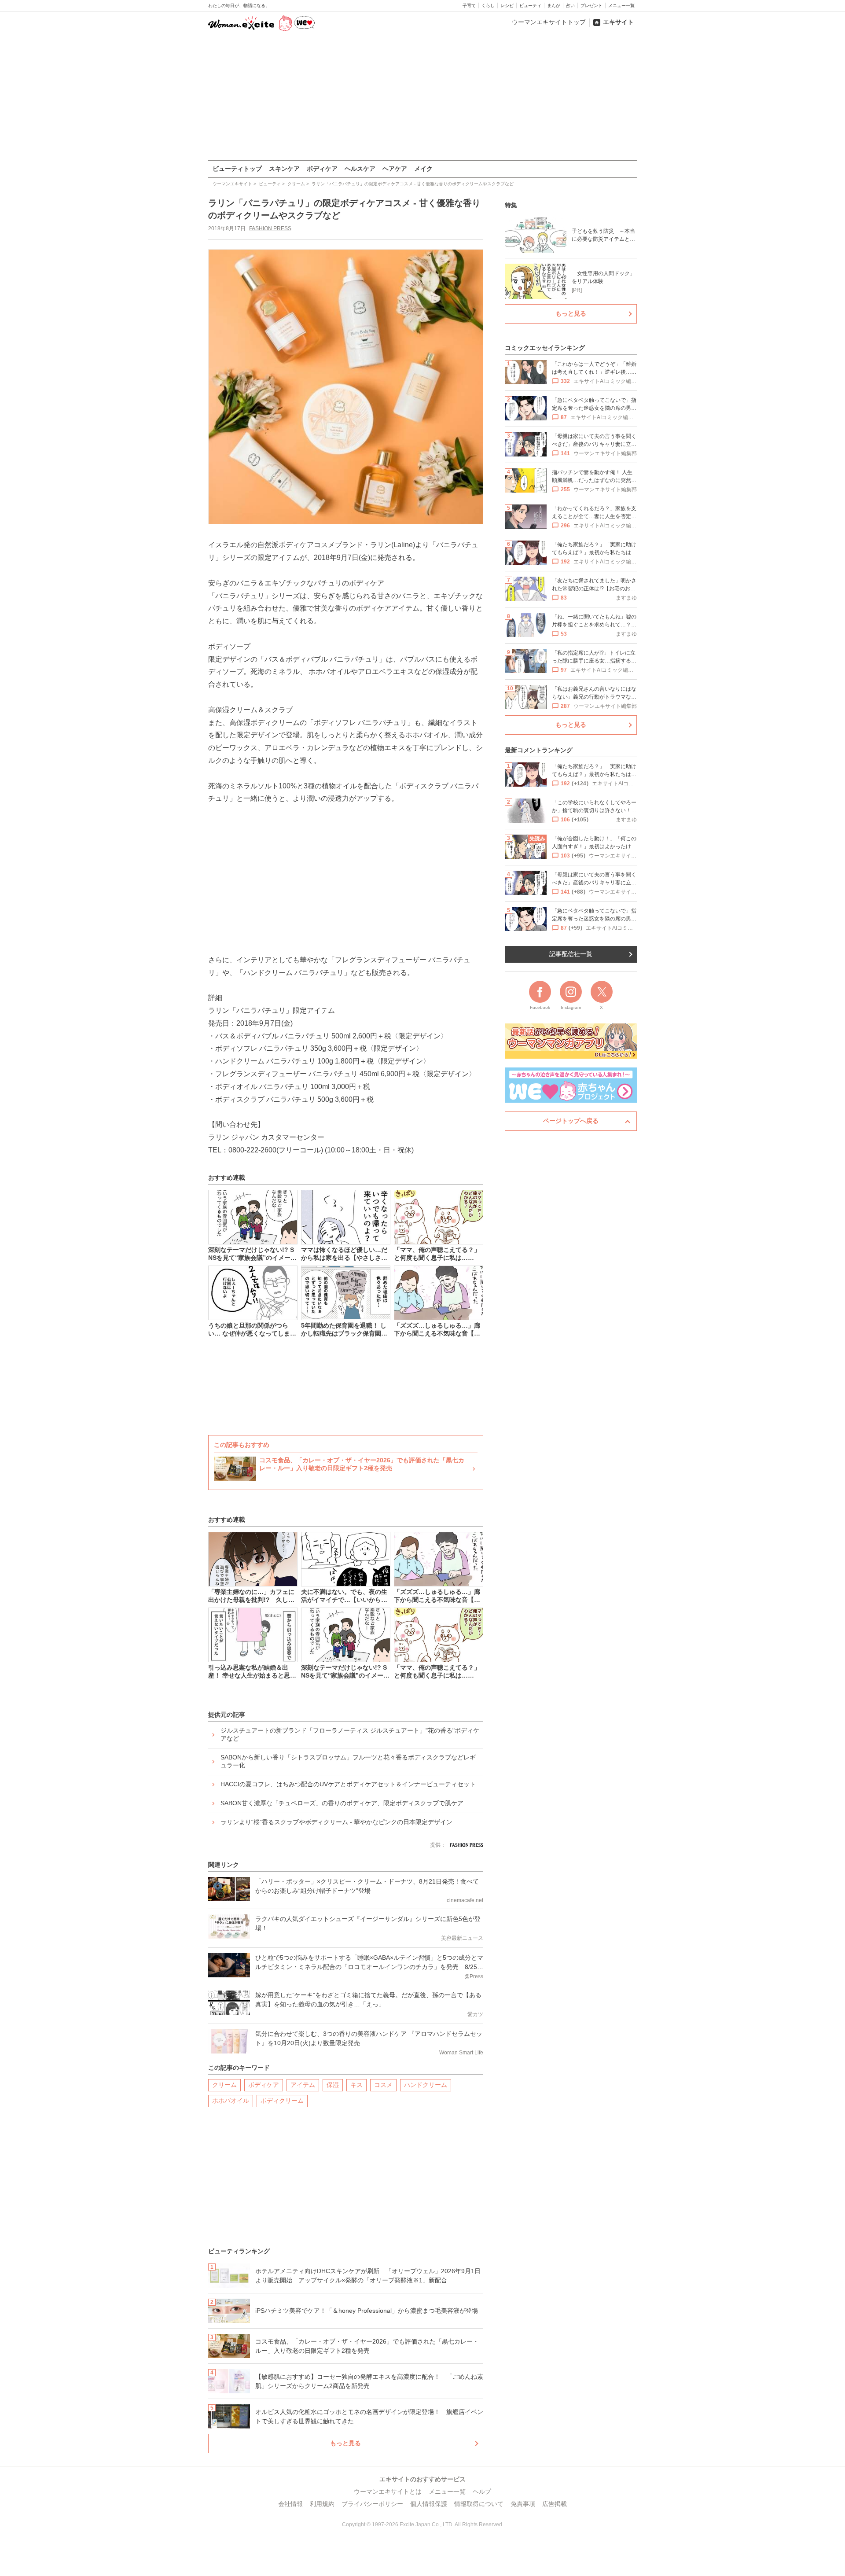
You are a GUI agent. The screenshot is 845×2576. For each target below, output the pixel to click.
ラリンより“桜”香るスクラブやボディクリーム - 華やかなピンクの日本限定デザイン (336, 1822)
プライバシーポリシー (372, 2504)
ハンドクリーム (426, 2085)
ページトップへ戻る (571, 1121)
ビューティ (530, 6)
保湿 (333, 2085)
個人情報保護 (429, 2504)
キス (356, 2085)
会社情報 (290, 2504)
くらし (488, 6)
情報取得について (479, 2504)
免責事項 (523, 2504)
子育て (469, 6)
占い (570, 6)
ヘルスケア (360, 169)
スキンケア (284, 169)
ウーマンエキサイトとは (388, 2491)
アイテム (303, 2085)
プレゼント (591, 6)
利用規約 (322, 2504)
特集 (511, 205)
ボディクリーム (282, 2101)
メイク (423, 169)
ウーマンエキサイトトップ (549, 22)
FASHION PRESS (270, 228)
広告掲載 (555, 2504)
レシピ (507, 6)
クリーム (224, 2085)
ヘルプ (482, 2491)
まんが (554, 6)
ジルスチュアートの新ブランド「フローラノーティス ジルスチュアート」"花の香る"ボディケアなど (350, 1734)
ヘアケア (395, 169)
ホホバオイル (231, 2101)
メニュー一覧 (621, 6)
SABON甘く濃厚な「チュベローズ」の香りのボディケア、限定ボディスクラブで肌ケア (342, 1803)
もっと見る (345, 2443)
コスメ (383, 2085)
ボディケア (322, 169)
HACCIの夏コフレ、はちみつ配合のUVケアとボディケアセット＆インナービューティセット (348, 1784)
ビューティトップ (237, 169)
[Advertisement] (422, 96)
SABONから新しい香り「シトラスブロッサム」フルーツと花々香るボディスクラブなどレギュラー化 (348, 1761)
